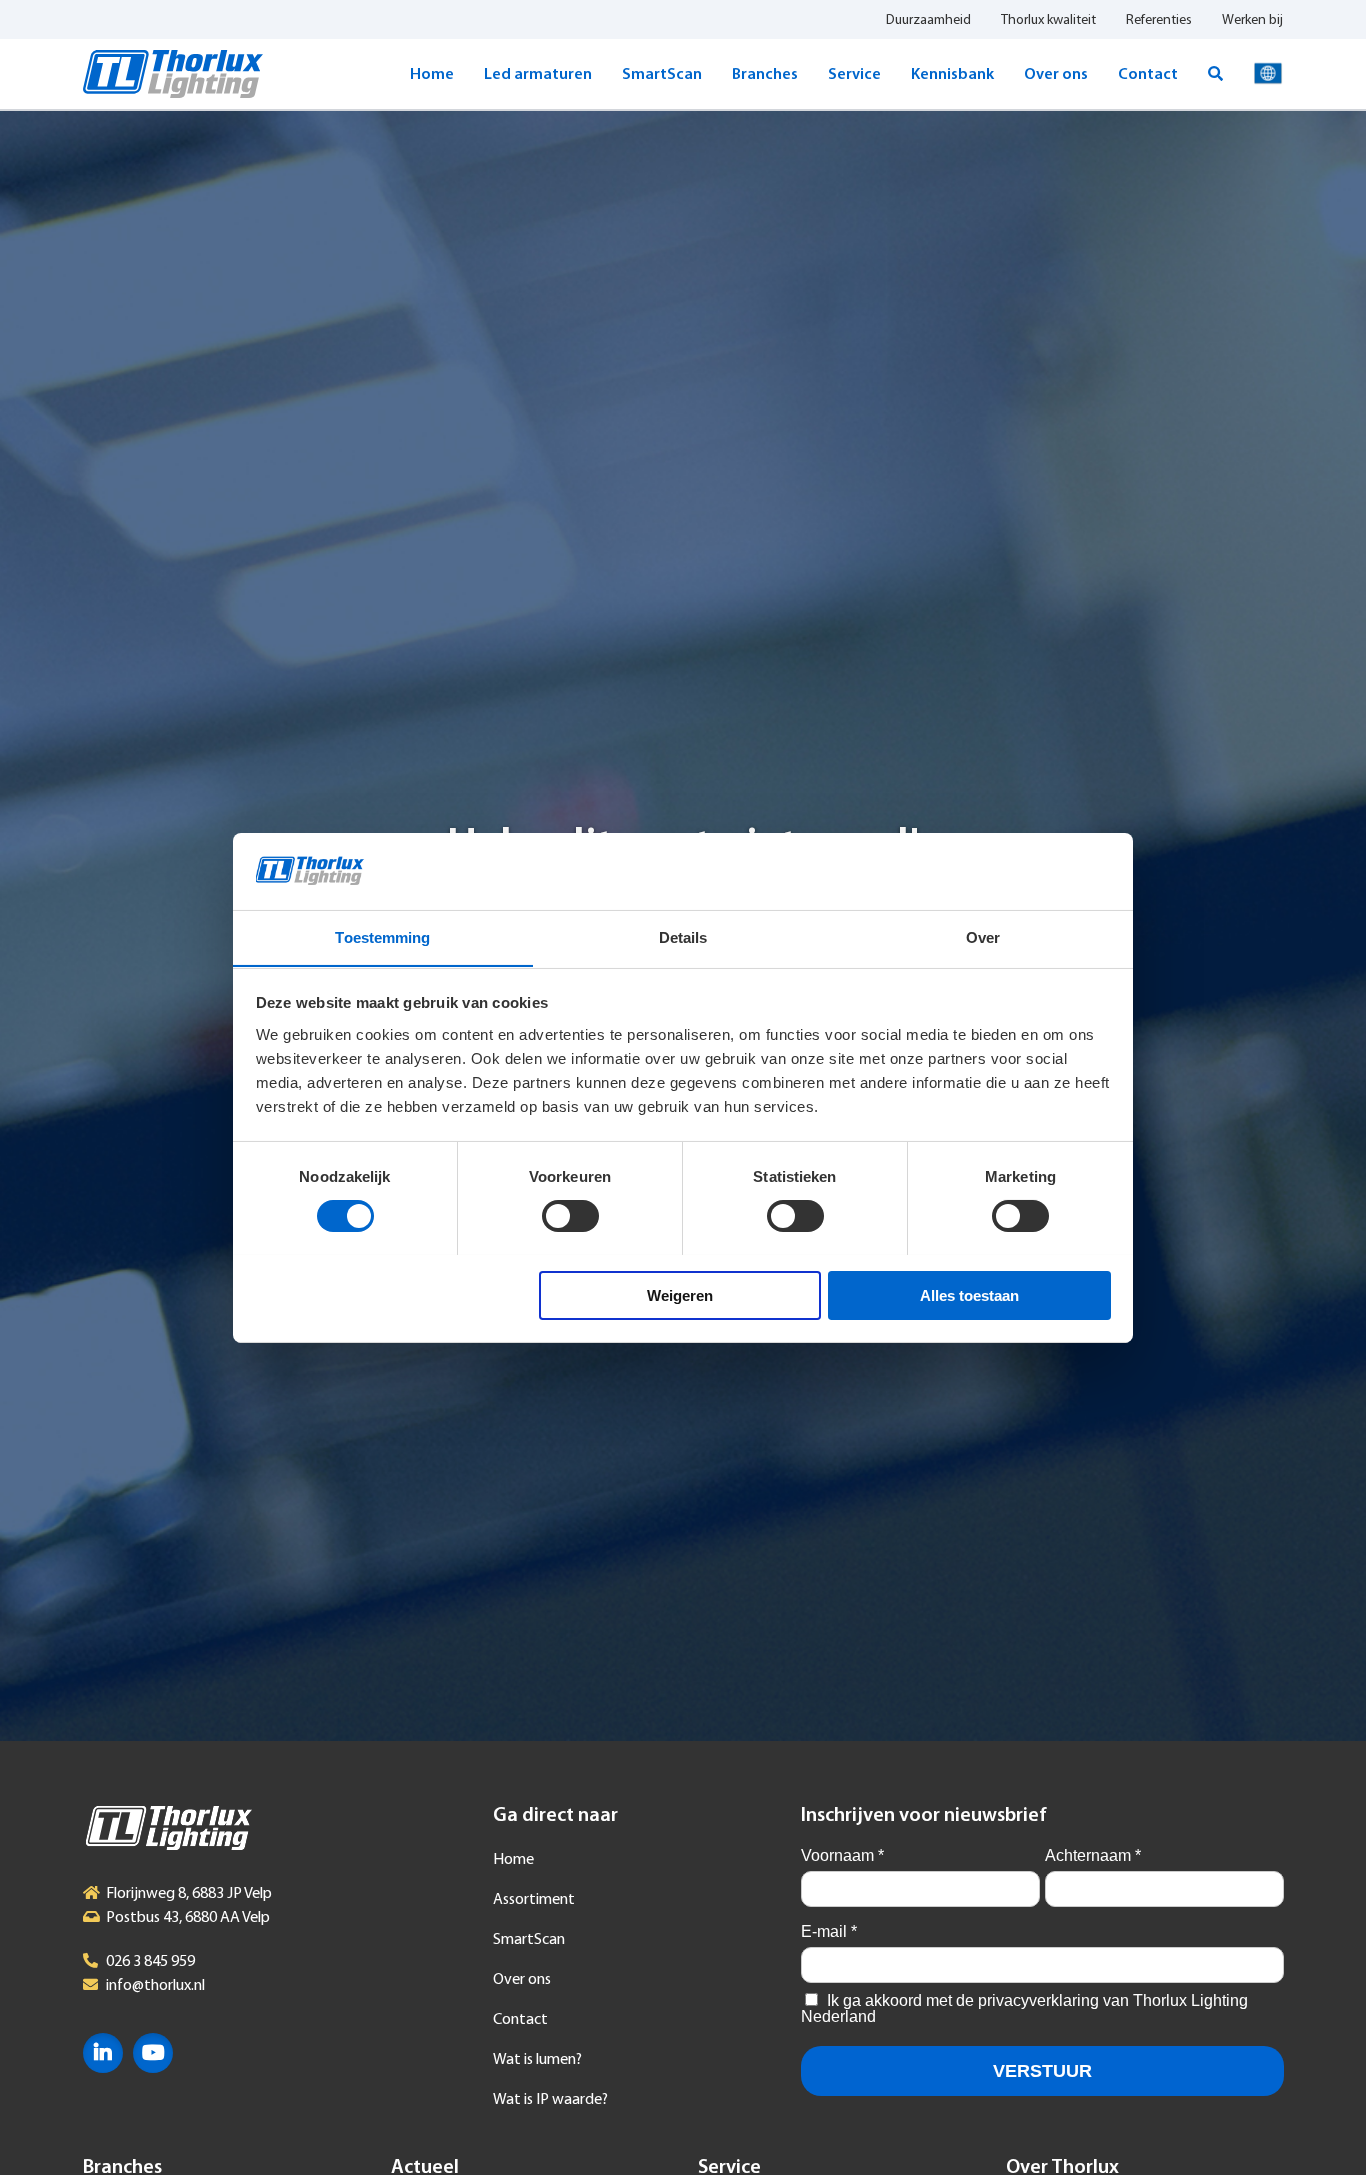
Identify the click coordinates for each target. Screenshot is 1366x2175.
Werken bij (1252, 20)
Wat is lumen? (537, 2060)
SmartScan (662, 75)
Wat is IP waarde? (550, 2100)
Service (854, 75)
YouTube (153, 2053)
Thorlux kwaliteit (1048, 20)
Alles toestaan (969, 1294)
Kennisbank (952, 75)
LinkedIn (103, 2053)
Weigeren (680, 1294)
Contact (1148, 75)
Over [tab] (983, 936)
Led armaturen (538, 75)
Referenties (1159, 20)
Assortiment (534, 1900)
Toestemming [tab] (382, 936)
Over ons (1056, 75)
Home (432, 75)
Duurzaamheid (928, 20)
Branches (765, 75)
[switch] (570, 1216)
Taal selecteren (1268, 74)
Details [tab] (683, 936)
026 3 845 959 (150, 1962)
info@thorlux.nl (155, 1986)
